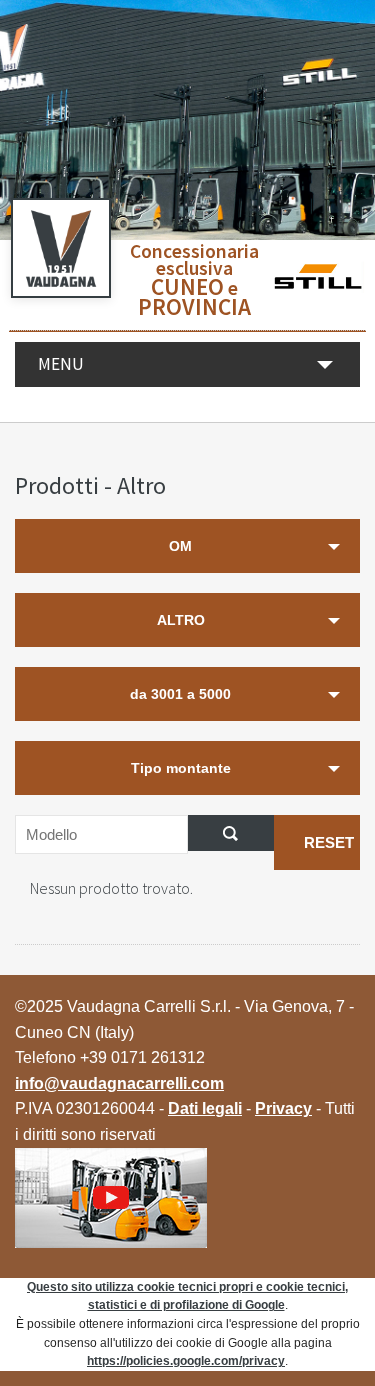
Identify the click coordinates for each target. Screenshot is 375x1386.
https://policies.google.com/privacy (186, 1360)
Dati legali (205, 1108)
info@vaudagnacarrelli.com (119, 1083)
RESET (329, 842)
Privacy (283, 1108)
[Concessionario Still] (317, 280)
